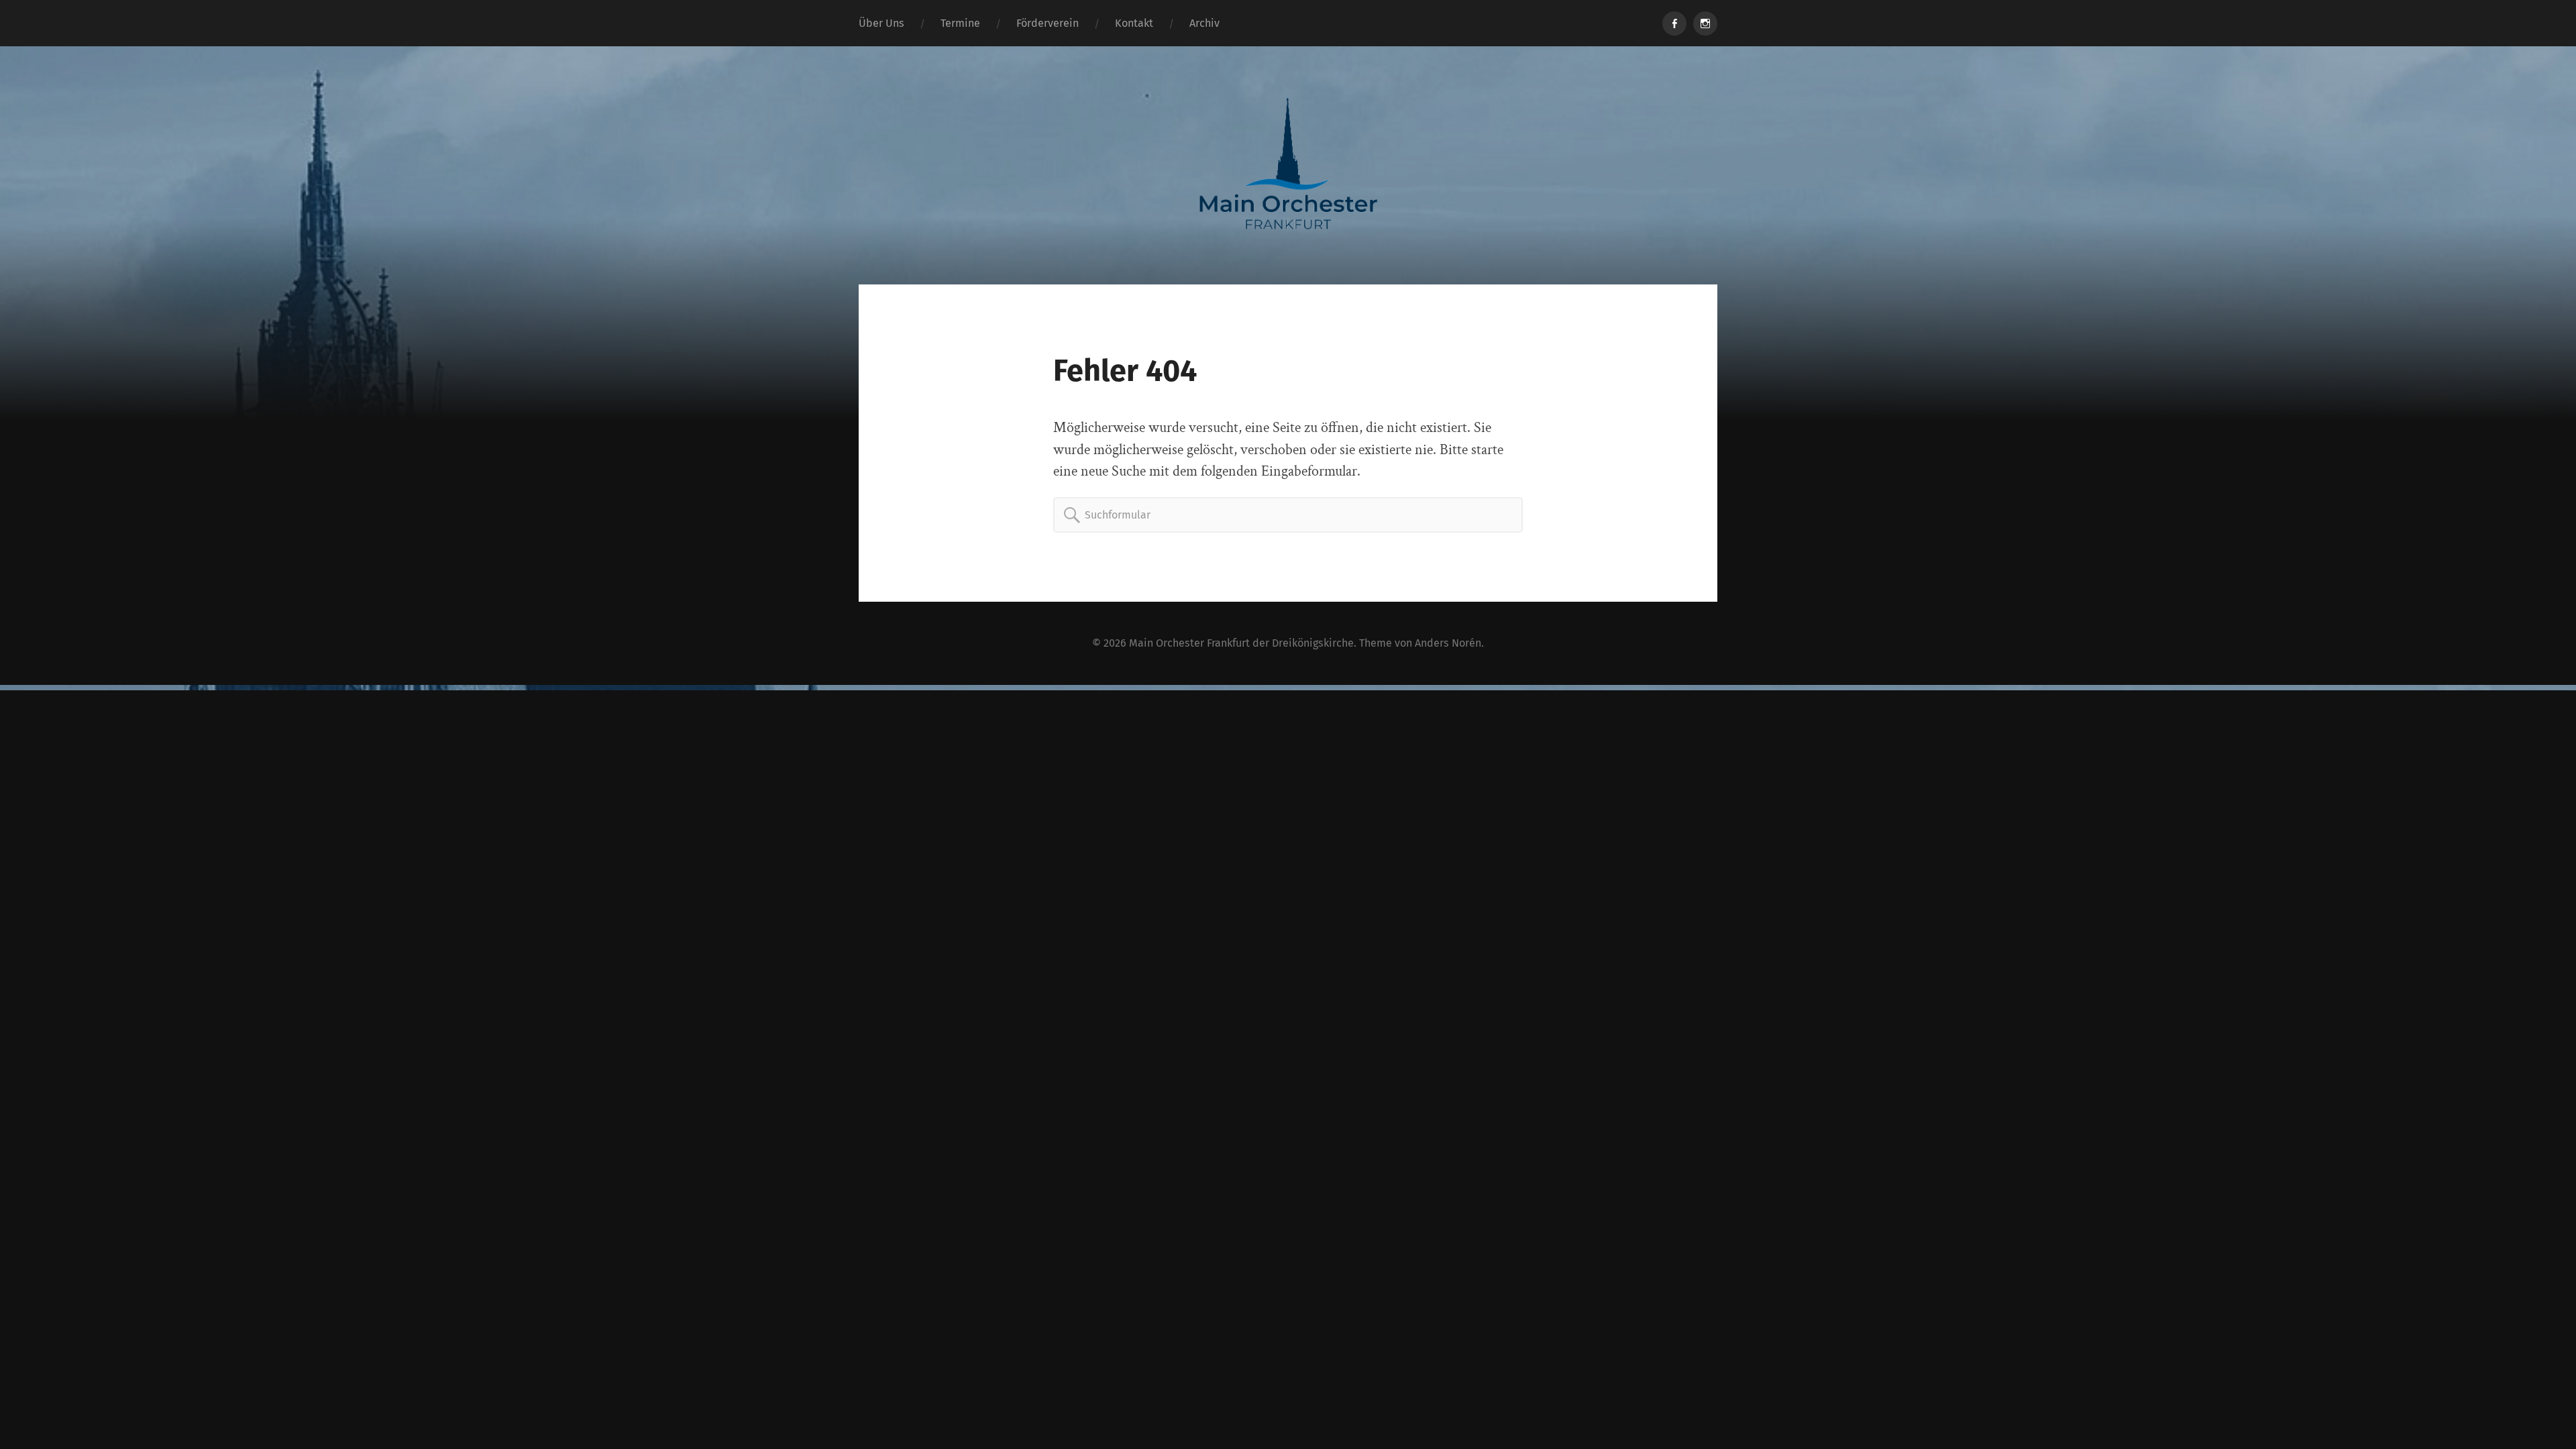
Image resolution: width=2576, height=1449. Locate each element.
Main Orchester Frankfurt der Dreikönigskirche (1241, 643)
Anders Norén (1448, 643)
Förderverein (1048, 23)
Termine (960, 23)
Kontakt (1134, 23)
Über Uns (881, 23)
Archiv (1204, 23)
